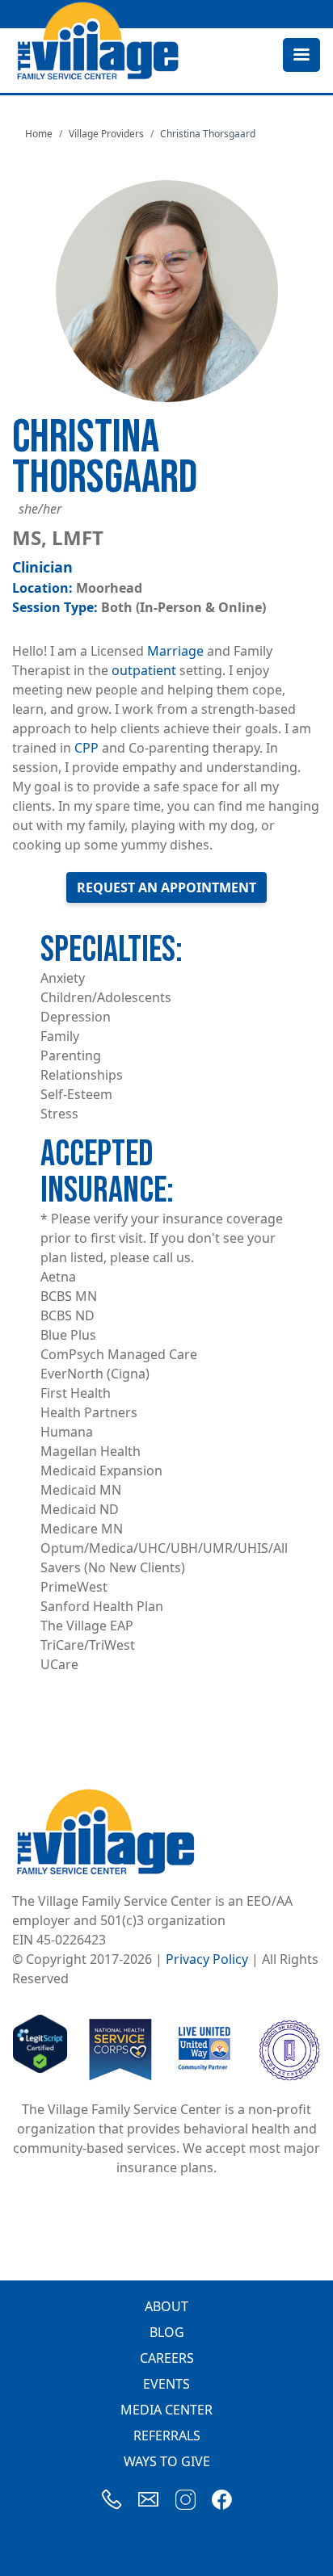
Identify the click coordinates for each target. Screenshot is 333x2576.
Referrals (167, 2435)
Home (39, 134)
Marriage (175, 651)
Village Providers (106, 134)
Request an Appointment (166, 887)
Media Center (166, 2410)
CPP (86, 748)
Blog (167, 2332)
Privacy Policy (207, 1959)
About (166, 2306)
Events (166, 2384)
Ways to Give (167, 2461)
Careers (167, 2358)
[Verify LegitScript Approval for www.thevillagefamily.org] (40, 2049)
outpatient (144, 670)
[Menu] (301, 56)
